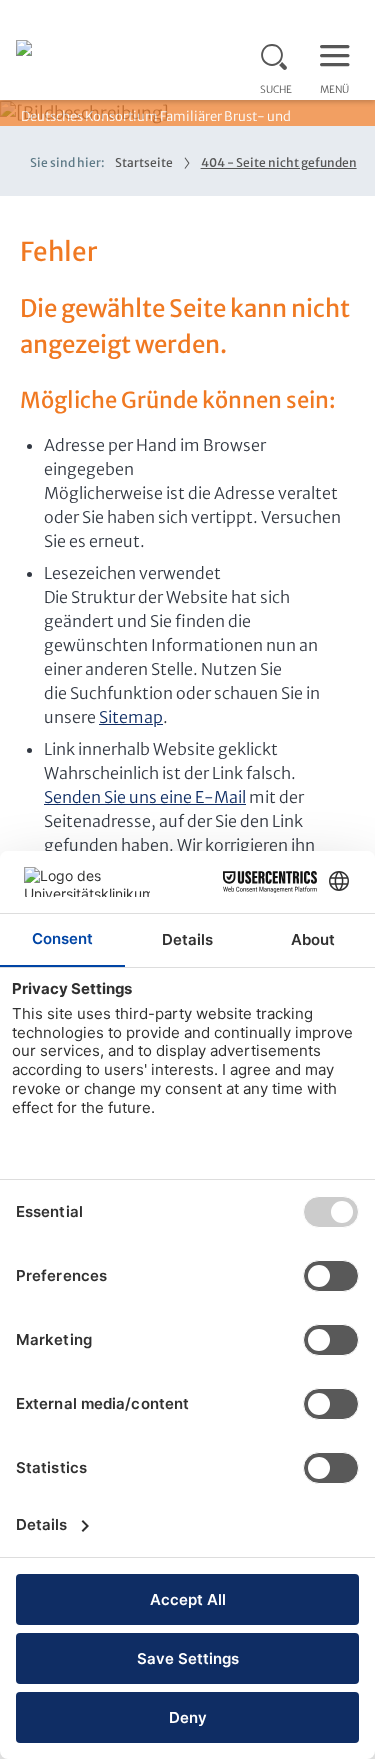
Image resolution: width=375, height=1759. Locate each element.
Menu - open (340, 54)
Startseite (144, 162)
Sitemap (131, 717)
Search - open (280, 54)
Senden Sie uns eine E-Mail (145, 797)
